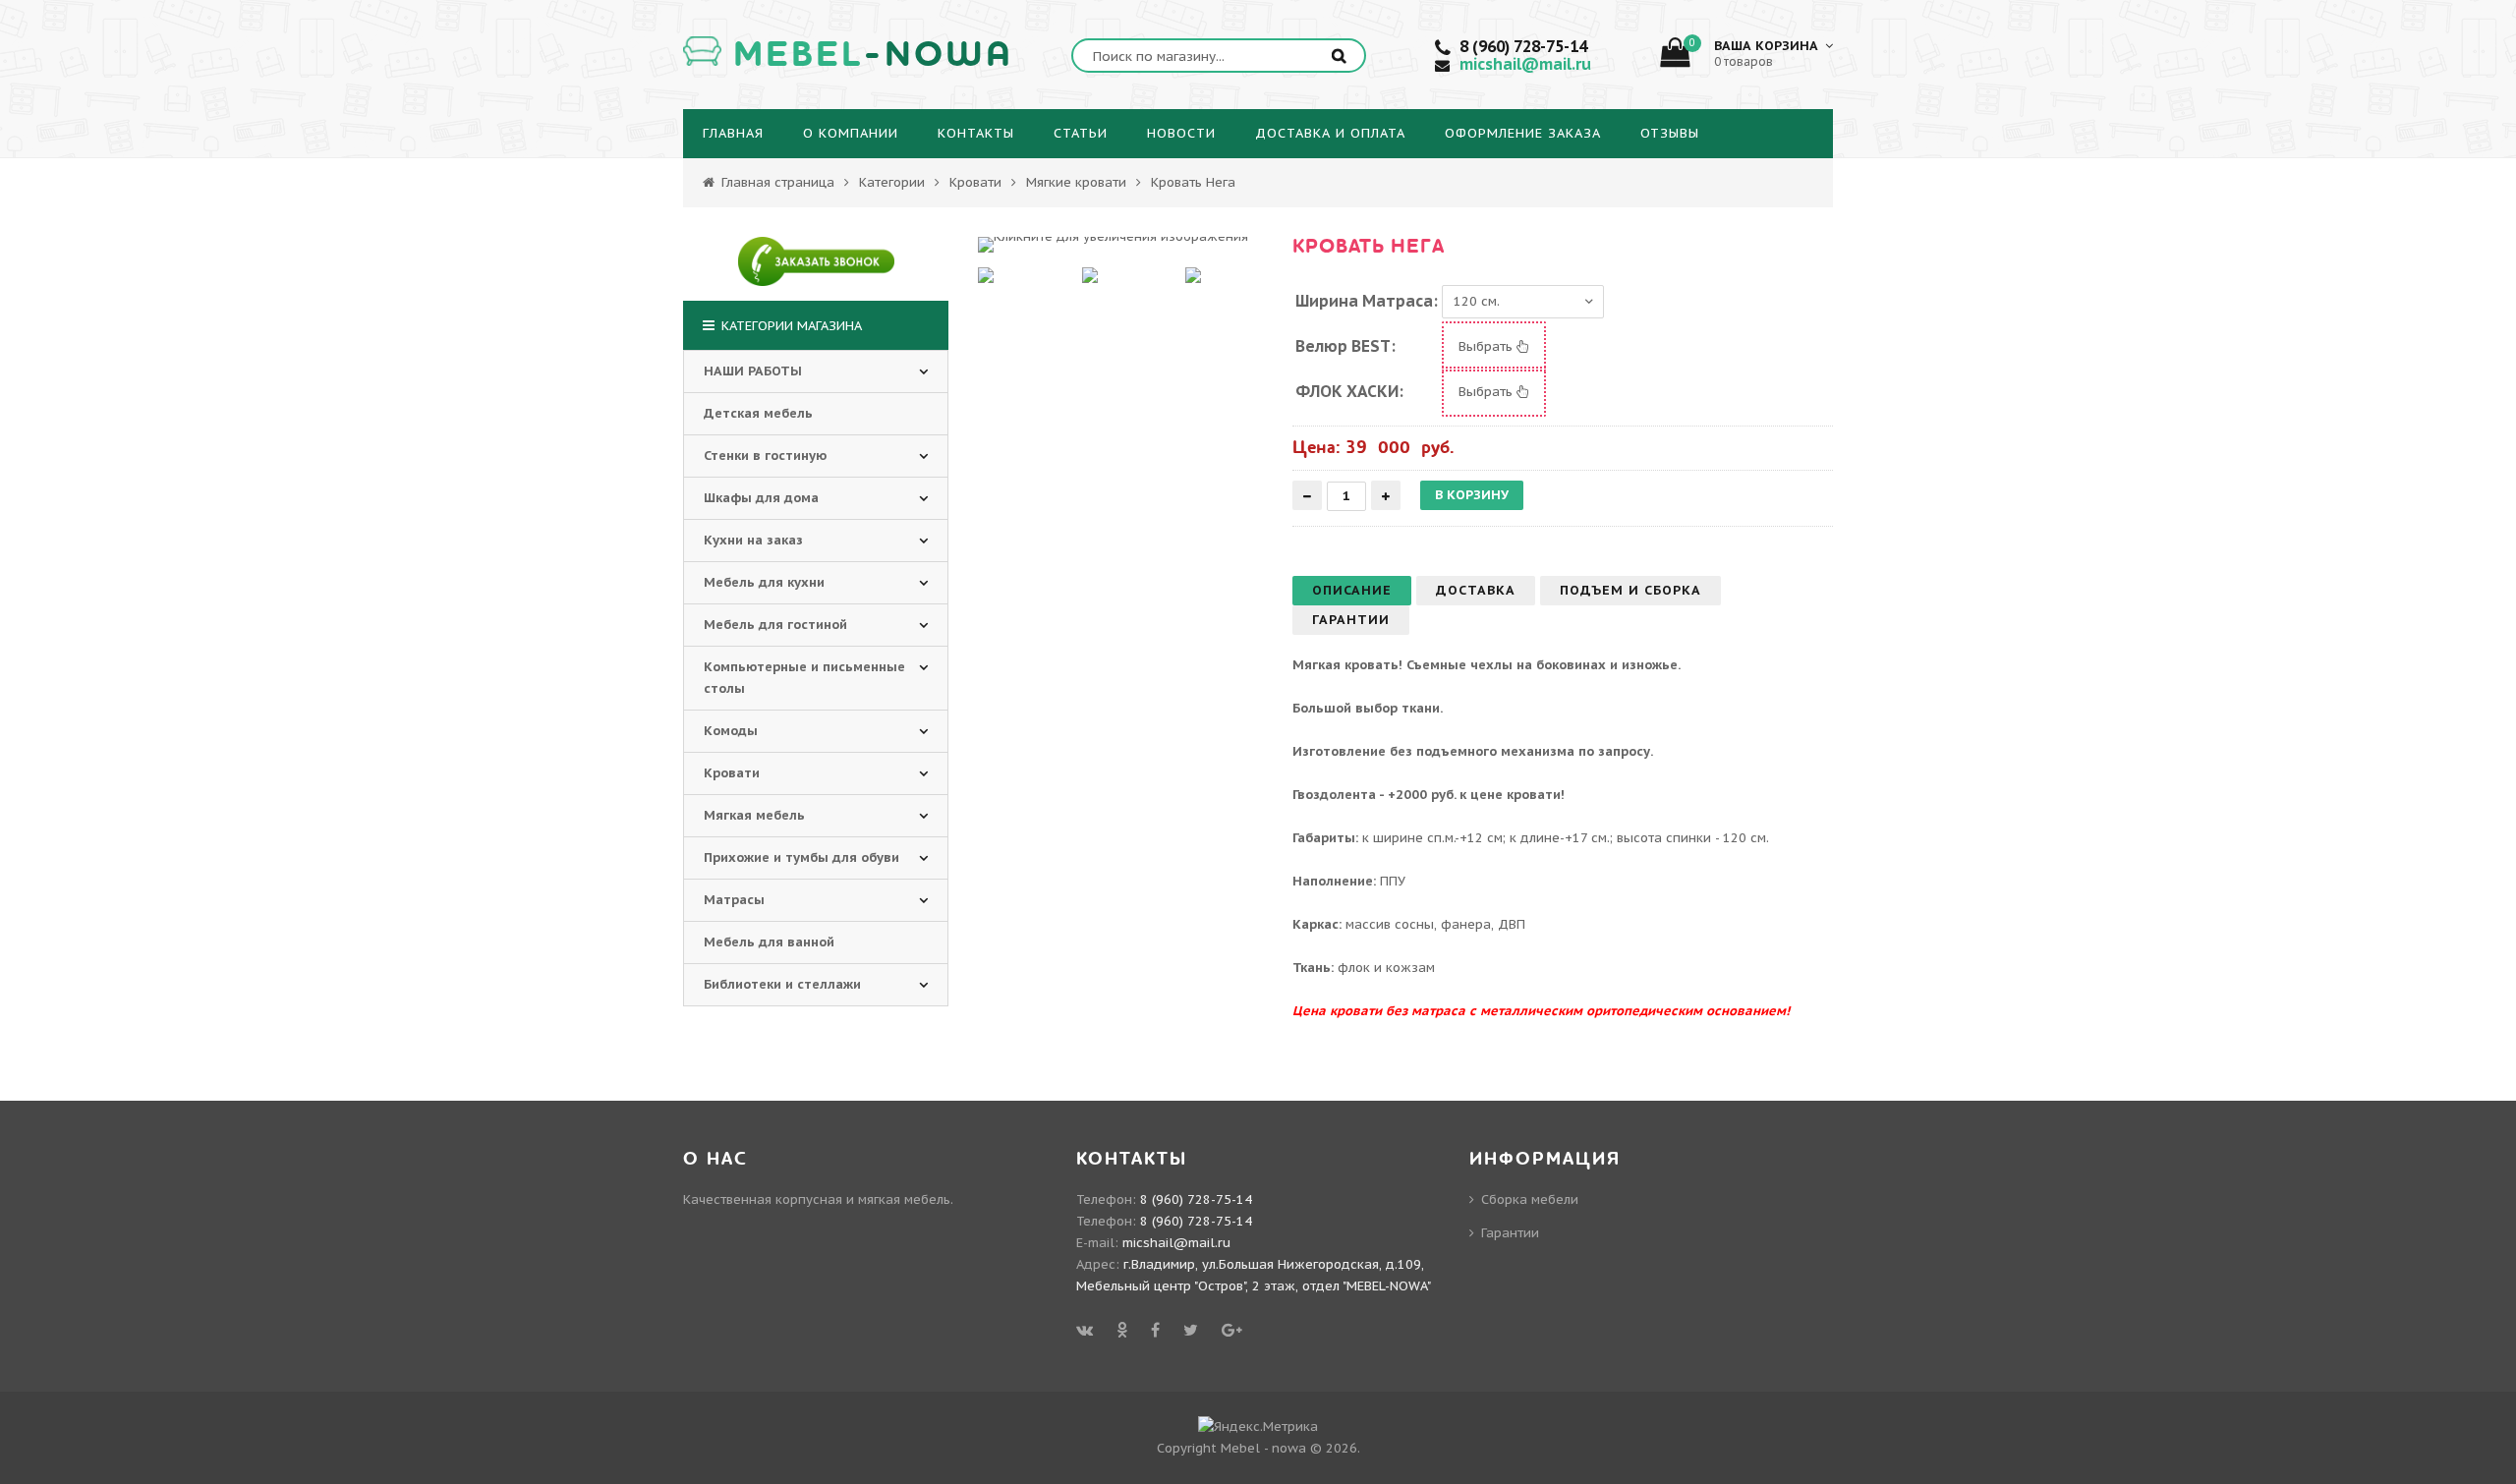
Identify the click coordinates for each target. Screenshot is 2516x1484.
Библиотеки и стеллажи (782, 984)
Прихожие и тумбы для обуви (801, 857)
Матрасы (734, 900)
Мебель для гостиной (775, 625)
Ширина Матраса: (1367, 301)
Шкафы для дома (761, 498)
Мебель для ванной (769, 942)
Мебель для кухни (764, 582)
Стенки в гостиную (765, 456)
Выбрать (1487, 346)
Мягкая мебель (754, 815)
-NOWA (873, 55)
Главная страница (776, 182)
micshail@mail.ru (1525, 64)
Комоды (731, 731)
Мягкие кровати (1076, 182)
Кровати (975, 182)
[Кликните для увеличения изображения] (1113, 245)
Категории (892, 182)
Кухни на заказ (753, 540)
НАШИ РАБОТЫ (753, 371)
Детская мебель (758, 413)
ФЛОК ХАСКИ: (1349, 391)
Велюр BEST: (1345, 346)
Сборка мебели (1530, 1199)
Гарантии (1510, 1233)
